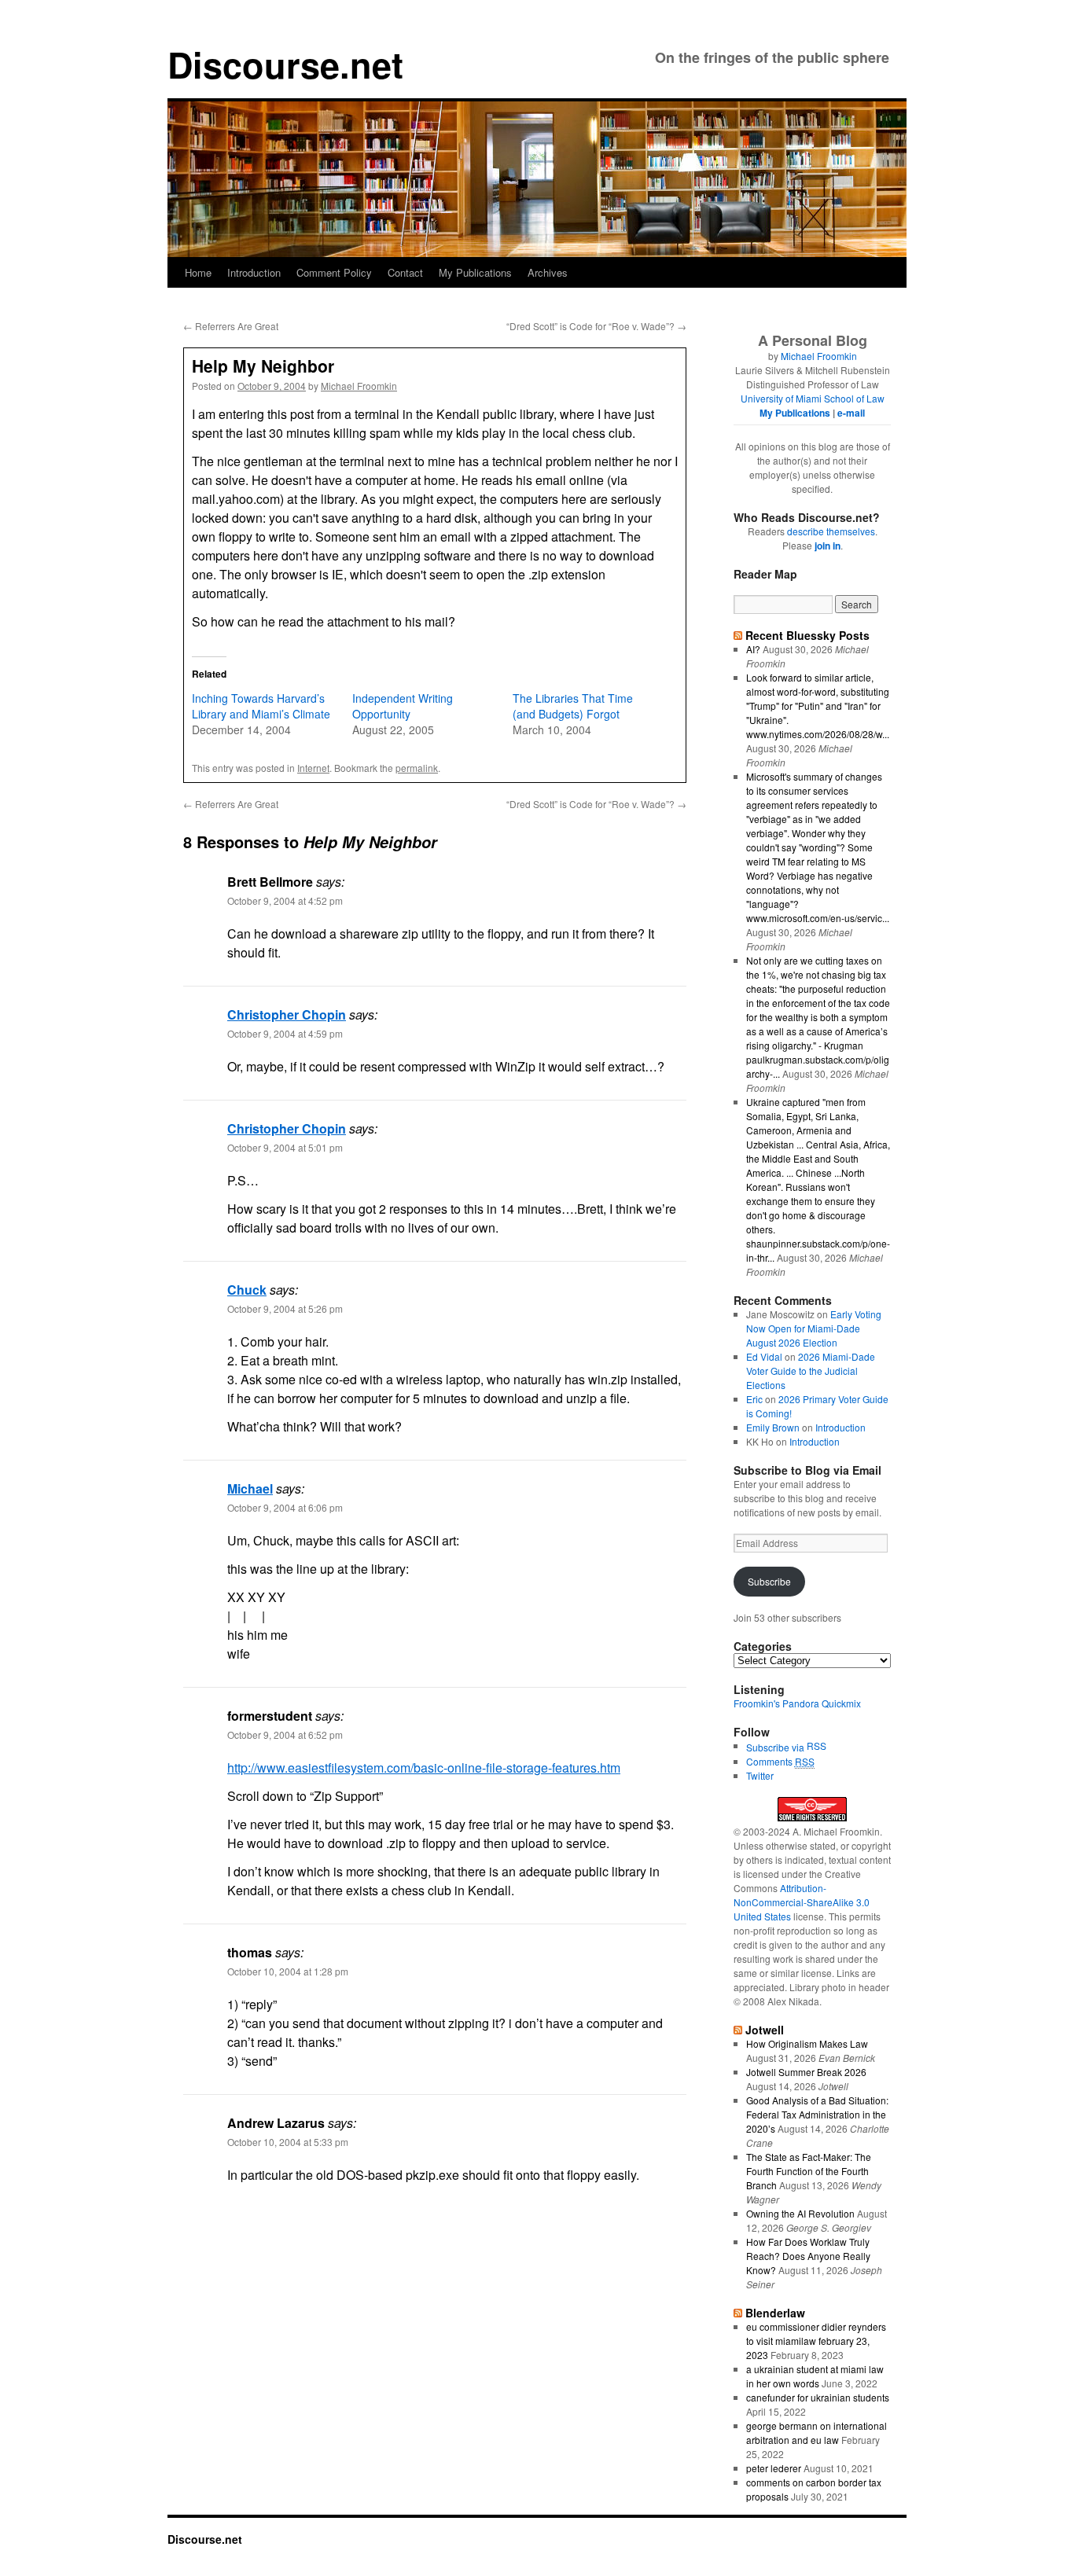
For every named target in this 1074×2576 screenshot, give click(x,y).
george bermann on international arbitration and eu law (817, 2433)
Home (198, 272)
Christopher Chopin (287, 1014)
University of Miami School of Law (813, 398)
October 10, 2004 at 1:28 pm (288, 1971)
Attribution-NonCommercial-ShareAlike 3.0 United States (802, 1902)
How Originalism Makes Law (807, 2043)
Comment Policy (334, 272)
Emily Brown (773, 1427)
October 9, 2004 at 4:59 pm (285, 1033)
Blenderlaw (775, 2313)
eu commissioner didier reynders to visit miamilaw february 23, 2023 (816, 2341)
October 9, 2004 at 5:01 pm (285, 1147)
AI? (753, 649)
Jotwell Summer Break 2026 (806, 2072)
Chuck (247, 1290)
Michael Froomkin (359, 386)
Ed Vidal (764, 1356)
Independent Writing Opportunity (403, 706)
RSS (817, 1746)
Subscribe (769, 1581)
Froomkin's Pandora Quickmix (797, 1703)
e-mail (851, 413)
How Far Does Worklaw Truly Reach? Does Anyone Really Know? (808, 2256)
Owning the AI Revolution (800, 2213)
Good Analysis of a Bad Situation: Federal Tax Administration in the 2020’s (817, 2114)
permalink (417, 768)
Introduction (254, 272)
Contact (405, 272)
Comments (780, 1761)
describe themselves (831, 531)
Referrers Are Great (231, 326)
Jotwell (765, 2030)
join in (828, 546)
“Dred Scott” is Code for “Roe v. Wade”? (596, 326)
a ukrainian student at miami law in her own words (815, 2376)
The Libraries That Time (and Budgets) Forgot (573, 706)
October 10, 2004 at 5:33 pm (288, 2142)
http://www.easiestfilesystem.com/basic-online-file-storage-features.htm (424, 1768)
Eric (754, 1399)
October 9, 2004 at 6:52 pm (285, 1734)
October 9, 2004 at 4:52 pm (285, 900)
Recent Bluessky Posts (807, 635)
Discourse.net (285, 64)
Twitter (760, 1775)
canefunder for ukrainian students (818, 2397)
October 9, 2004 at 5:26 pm (285, 1308)
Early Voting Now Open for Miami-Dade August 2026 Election (814, 1328)
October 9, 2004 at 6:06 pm (285, 1507)
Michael (250, 1488)
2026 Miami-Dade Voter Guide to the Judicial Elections (811, 1371)
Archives (548, 272)
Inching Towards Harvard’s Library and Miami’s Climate (261, 706)
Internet (313, 768)
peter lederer (774, 2468)
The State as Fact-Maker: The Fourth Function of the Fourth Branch (809, 2171)
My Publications (475, 272)
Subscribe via (776, 1747)
